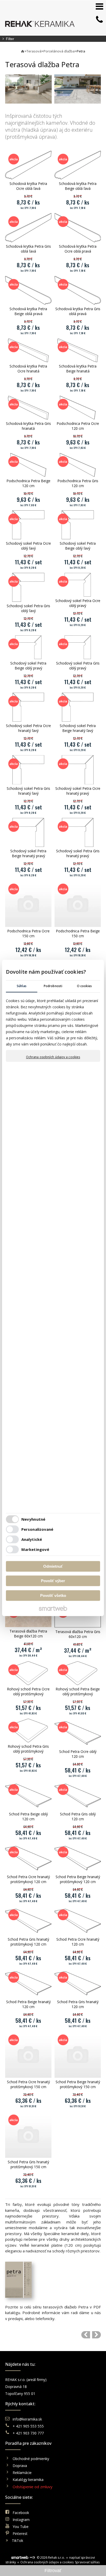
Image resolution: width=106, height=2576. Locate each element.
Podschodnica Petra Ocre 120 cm (78, 426)
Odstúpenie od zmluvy (33, 2487)
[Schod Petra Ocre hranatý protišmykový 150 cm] (28, 2055)
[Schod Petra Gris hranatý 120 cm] (78, 1983)
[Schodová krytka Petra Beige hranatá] (78, 350)
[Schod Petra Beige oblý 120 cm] (28, 1796)
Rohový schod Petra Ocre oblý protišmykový (29, 1691)
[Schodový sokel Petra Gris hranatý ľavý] (28, 770)
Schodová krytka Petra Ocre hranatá (29, 369)
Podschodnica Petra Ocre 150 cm (29, 933)
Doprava (20, 2466)
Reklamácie (23, 2473)
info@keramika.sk (27, 2419)
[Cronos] (86, 2335)
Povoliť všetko (53, 1595)
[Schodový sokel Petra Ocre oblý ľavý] (28, 525)
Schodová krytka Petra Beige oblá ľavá (78, 186)
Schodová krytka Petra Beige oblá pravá (29, 311)
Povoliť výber (53, 1581)
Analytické (32, 1540)
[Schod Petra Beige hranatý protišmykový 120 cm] (78, 1858)
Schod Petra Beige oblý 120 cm (29, 1816)
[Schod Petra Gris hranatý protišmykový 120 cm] (28, 1921)
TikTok (17, 2540)
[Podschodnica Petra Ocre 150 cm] (28, 904)
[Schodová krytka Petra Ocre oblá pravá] (78, 228)
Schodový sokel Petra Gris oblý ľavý (29, 608)
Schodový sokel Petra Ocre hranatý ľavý (29, 728)
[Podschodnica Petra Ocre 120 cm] (78, 408)
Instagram (21, 2520)
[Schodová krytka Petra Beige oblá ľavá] (78, 165)
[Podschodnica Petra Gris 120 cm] (78, 465)
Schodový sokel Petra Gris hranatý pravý (78, 853)
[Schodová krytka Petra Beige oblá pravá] (28, 290)
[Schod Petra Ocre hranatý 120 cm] (78, 1921)
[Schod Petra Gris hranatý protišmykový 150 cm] (28, 2135)
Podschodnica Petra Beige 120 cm (29, 483)
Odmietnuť (53, 1566)
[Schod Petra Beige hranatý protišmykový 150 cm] (78, 2055)
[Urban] (96, 2335)
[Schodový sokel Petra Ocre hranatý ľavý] (28, 707)
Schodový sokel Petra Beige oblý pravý (29, 666)
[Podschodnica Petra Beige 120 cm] (28, 465)
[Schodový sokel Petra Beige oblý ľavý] (78, 525)
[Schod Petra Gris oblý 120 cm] (78, 1796)
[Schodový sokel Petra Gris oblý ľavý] (28, 587)
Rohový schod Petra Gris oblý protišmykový (29, 1749)
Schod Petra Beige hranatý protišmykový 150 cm (78, 2084)
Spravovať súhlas (87, 2562)
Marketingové (35, 1550)
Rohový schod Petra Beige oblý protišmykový (78, 1691)
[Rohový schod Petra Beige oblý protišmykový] (78, 1673)
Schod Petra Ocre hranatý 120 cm (78, 1942)
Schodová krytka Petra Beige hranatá (78, 369)
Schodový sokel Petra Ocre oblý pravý (78, 603)
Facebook (21, 2513)
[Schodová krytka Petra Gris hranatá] (28, 408)
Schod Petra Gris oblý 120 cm (78, 1816)
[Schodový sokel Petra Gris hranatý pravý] (78, 832)
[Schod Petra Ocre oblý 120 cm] (78, 1733)
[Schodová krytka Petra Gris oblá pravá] (78, 290)
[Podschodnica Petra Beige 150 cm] (78, 904)
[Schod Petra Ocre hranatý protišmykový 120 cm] (28, 1858)
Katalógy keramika (28, 2480)
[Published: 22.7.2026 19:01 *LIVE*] (32, 2558)
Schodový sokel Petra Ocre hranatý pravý (78, 791)
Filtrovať (53, 2571)
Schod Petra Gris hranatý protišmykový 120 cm (29, 1942)
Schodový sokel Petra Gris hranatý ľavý (29, 791)
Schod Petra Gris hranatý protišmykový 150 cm (29, 2164)
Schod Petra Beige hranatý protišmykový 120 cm (78, 1879)
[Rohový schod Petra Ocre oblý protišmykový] (28, 1673)
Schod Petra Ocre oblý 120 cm (78, 1754)
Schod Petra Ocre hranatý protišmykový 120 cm (29, 1879)
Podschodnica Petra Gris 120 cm (78, 483)
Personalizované (37, 1529)
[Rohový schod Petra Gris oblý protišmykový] (28, 1730)
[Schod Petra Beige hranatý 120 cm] (28, 1983)
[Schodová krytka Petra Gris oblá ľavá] (28, 228)
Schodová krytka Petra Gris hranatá (29, 426)
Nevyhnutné (33, 1519)
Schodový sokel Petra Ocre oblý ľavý (29, 546)
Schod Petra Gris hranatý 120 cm (78, 2004)
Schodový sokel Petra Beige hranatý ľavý (78, 728)
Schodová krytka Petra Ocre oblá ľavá (29, 186)
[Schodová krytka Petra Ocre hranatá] (28, 350)
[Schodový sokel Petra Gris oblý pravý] (78, 647)
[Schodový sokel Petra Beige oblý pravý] (28, 647)
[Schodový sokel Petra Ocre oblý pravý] (78, 585)
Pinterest (20, 2534)
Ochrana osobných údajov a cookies (53, 1057)
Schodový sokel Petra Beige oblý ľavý (78, 546)
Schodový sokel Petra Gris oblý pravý (78, 666)
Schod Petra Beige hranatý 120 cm (29, 2004)
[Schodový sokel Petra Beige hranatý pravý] (28, 832)
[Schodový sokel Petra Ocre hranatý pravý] (78, 770)
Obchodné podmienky (31, 2459)
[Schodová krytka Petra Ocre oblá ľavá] (28, 165)
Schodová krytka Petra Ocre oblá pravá (78, 249)
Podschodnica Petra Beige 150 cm (78, 933)
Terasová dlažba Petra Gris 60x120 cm (78, 1634)
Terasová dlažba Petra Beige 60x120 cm (29, 1634)
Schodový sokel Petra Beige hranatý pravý (29, 853)
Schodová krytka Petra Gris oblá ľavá (29, 249)
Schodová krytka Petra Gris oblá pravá (78, 311)
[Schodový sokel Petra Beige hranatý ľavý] (78, 707)
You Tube (21, 2527)
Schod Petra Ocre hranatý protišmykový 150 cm (29, 2084)
